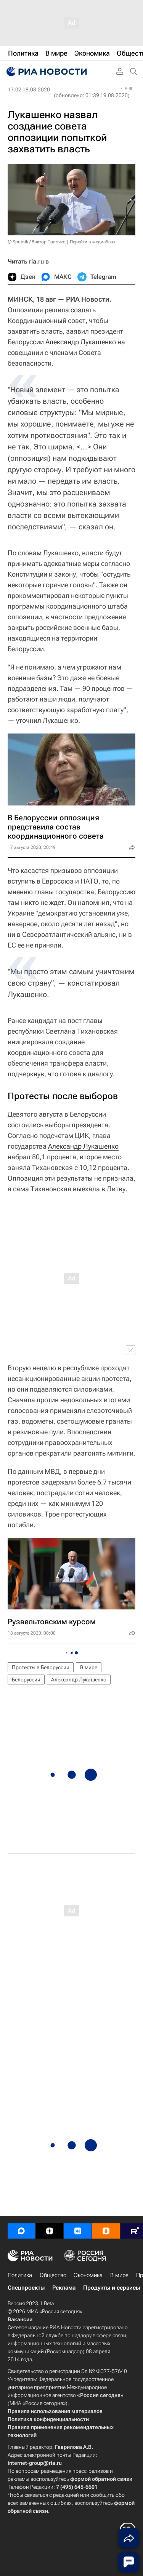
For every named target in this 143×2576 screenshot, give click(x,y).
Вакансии (20, 2319)
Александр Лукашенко (81, 342)
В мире (89, 1667)
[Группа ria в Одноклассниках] (106, 2231)
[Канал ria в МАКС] (21, 2231)
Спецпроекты (26, 2288)
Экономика (88, 2275)
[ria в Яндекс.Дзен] (50, 2231)
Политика (20, 2275)
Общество (53, 2275)
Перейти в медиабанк (93, 242)
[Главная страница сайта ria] (46, 72)
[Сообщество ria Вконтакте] (78, 2231)
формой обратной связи (101, 2479)
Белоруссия (26, 1680)
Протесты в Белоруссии (41, 1667)
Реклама (64, 2288)
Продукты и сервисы (112, 2288)
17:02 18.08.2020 (29, 89)
